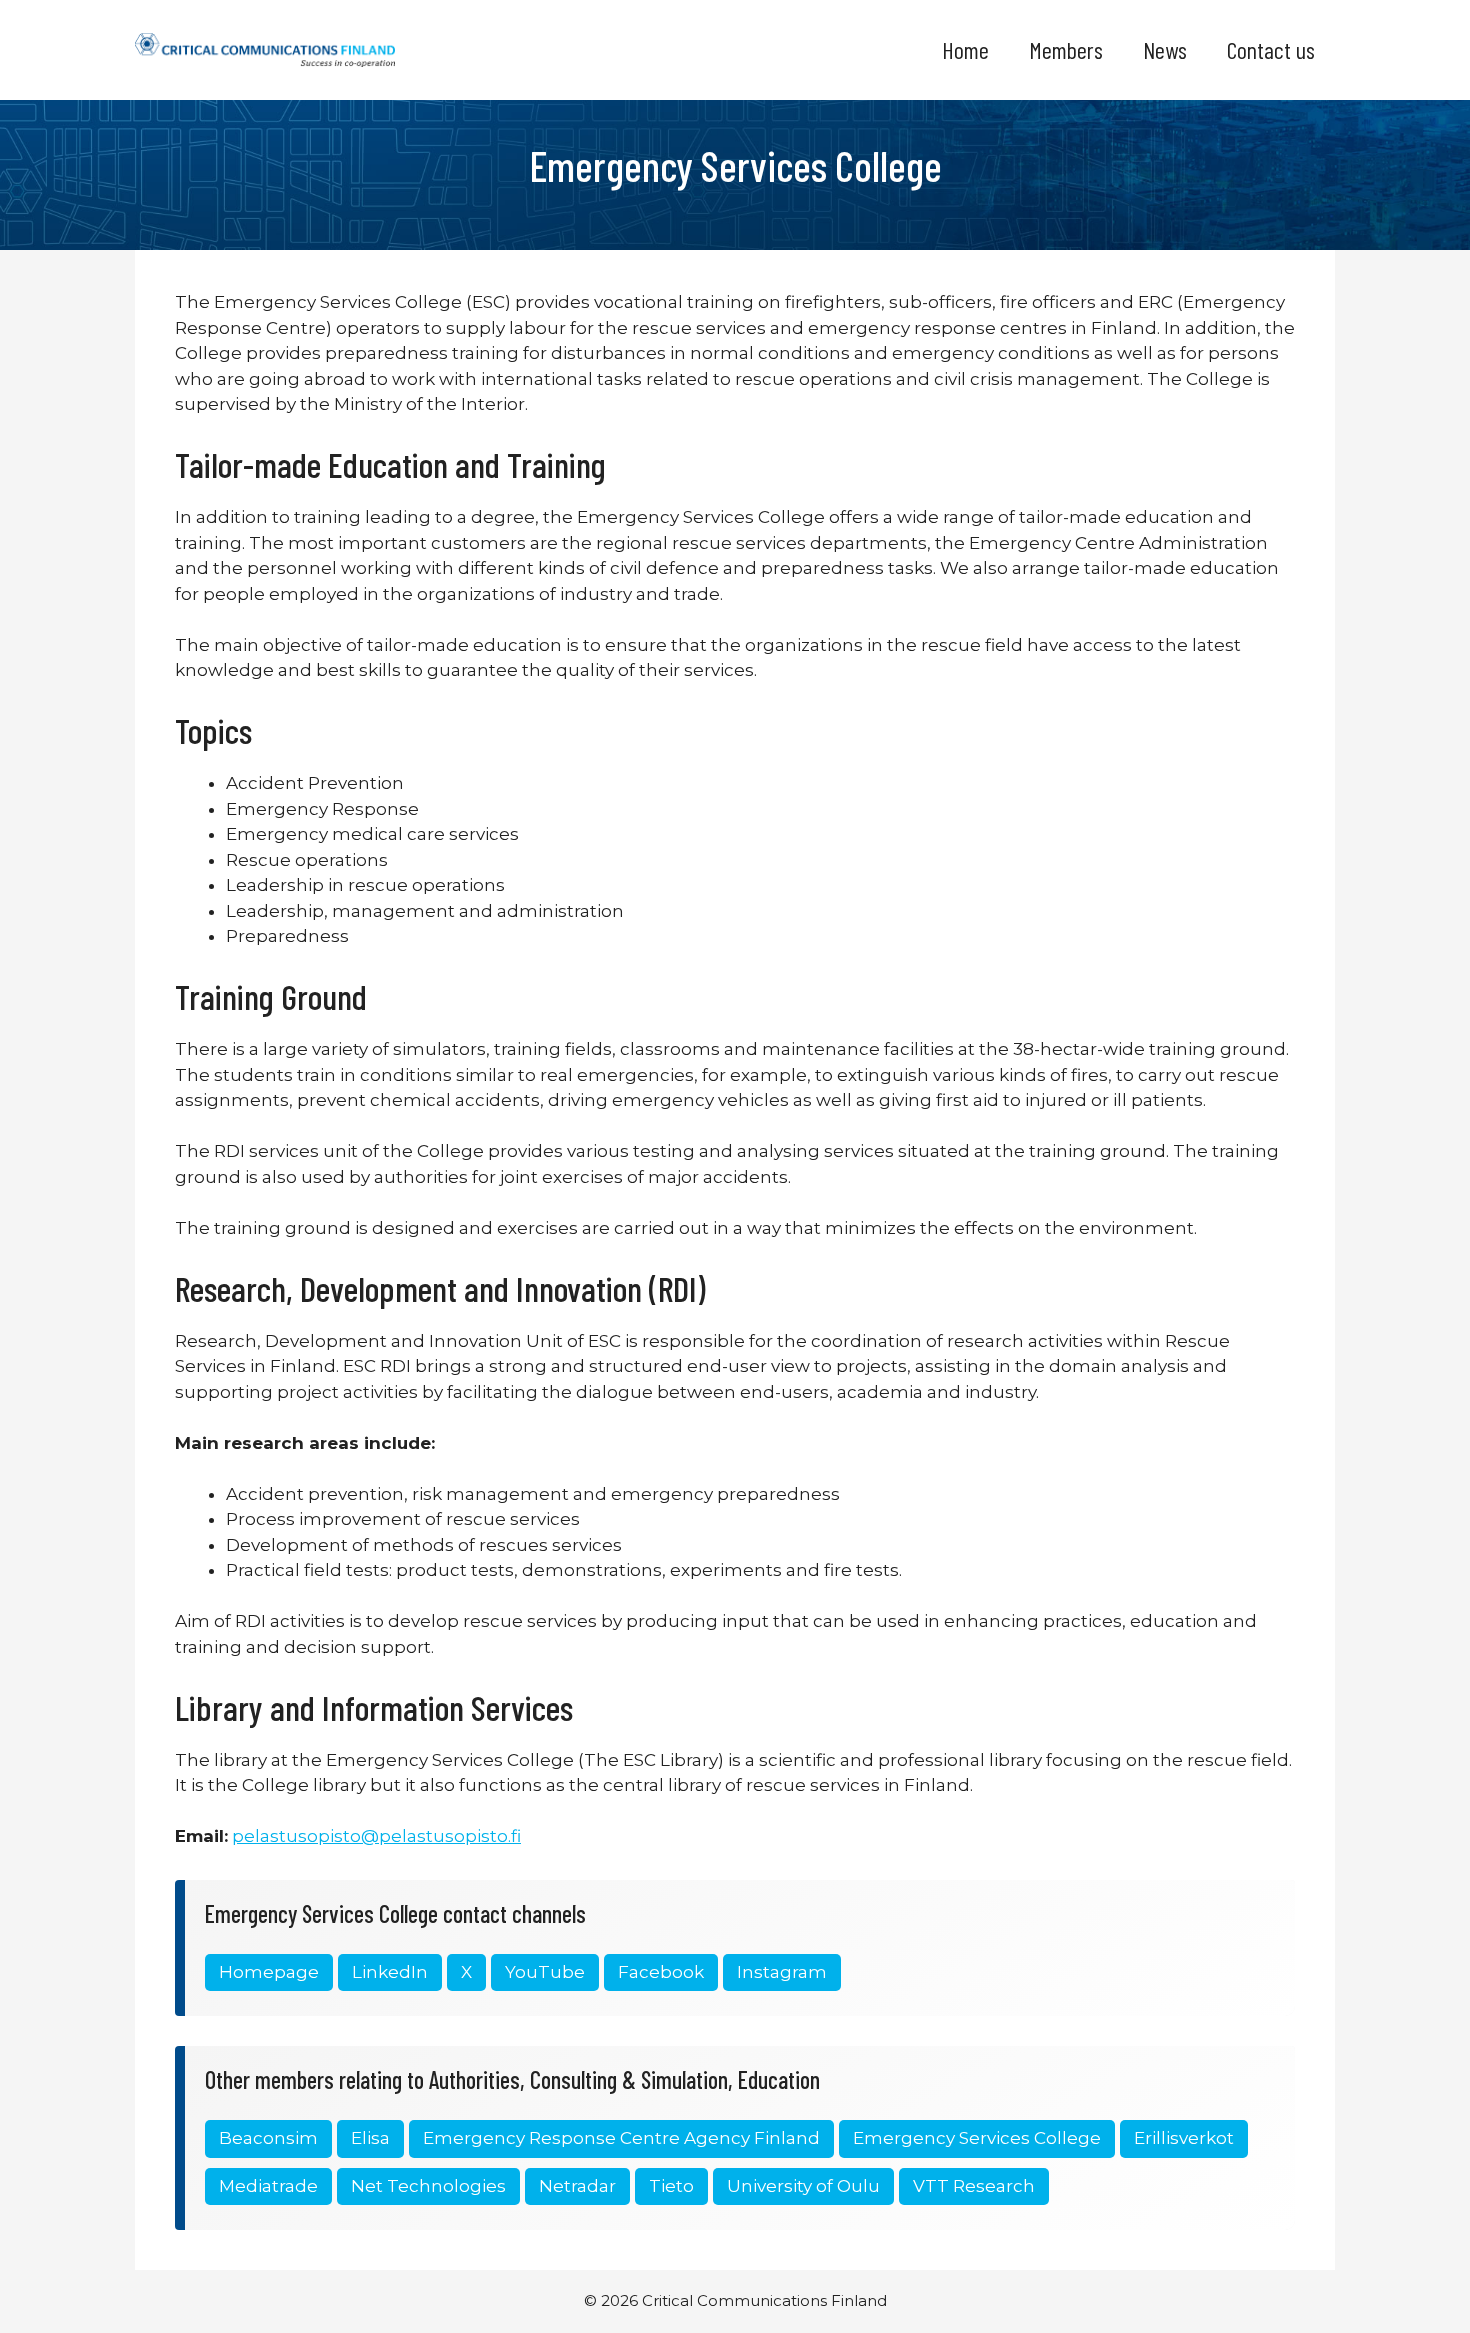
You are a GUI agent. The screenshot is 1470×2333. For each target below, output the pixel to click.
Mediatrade (268, 2186)
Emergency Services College (977, 2138)
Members (1066, 49)
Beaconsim (268, 2138)
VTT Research (974, 2186)
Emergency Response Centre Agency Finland (621, 2138)
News (1165, 49)
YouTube (545, 1972)
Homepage (269, 1972)
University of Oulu (803, 2186)
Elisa (370, 2138)
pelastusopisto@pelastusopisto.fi (376, 1836)
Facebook (661, 1972)
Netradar (577, 2186)
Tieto (671, 2186)
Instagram (782, 1972)
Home (965, 49)
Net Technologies (428, 2186)
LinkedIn (390, 1972)
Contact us (1271, 49)
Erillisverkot (1184, 2138)
